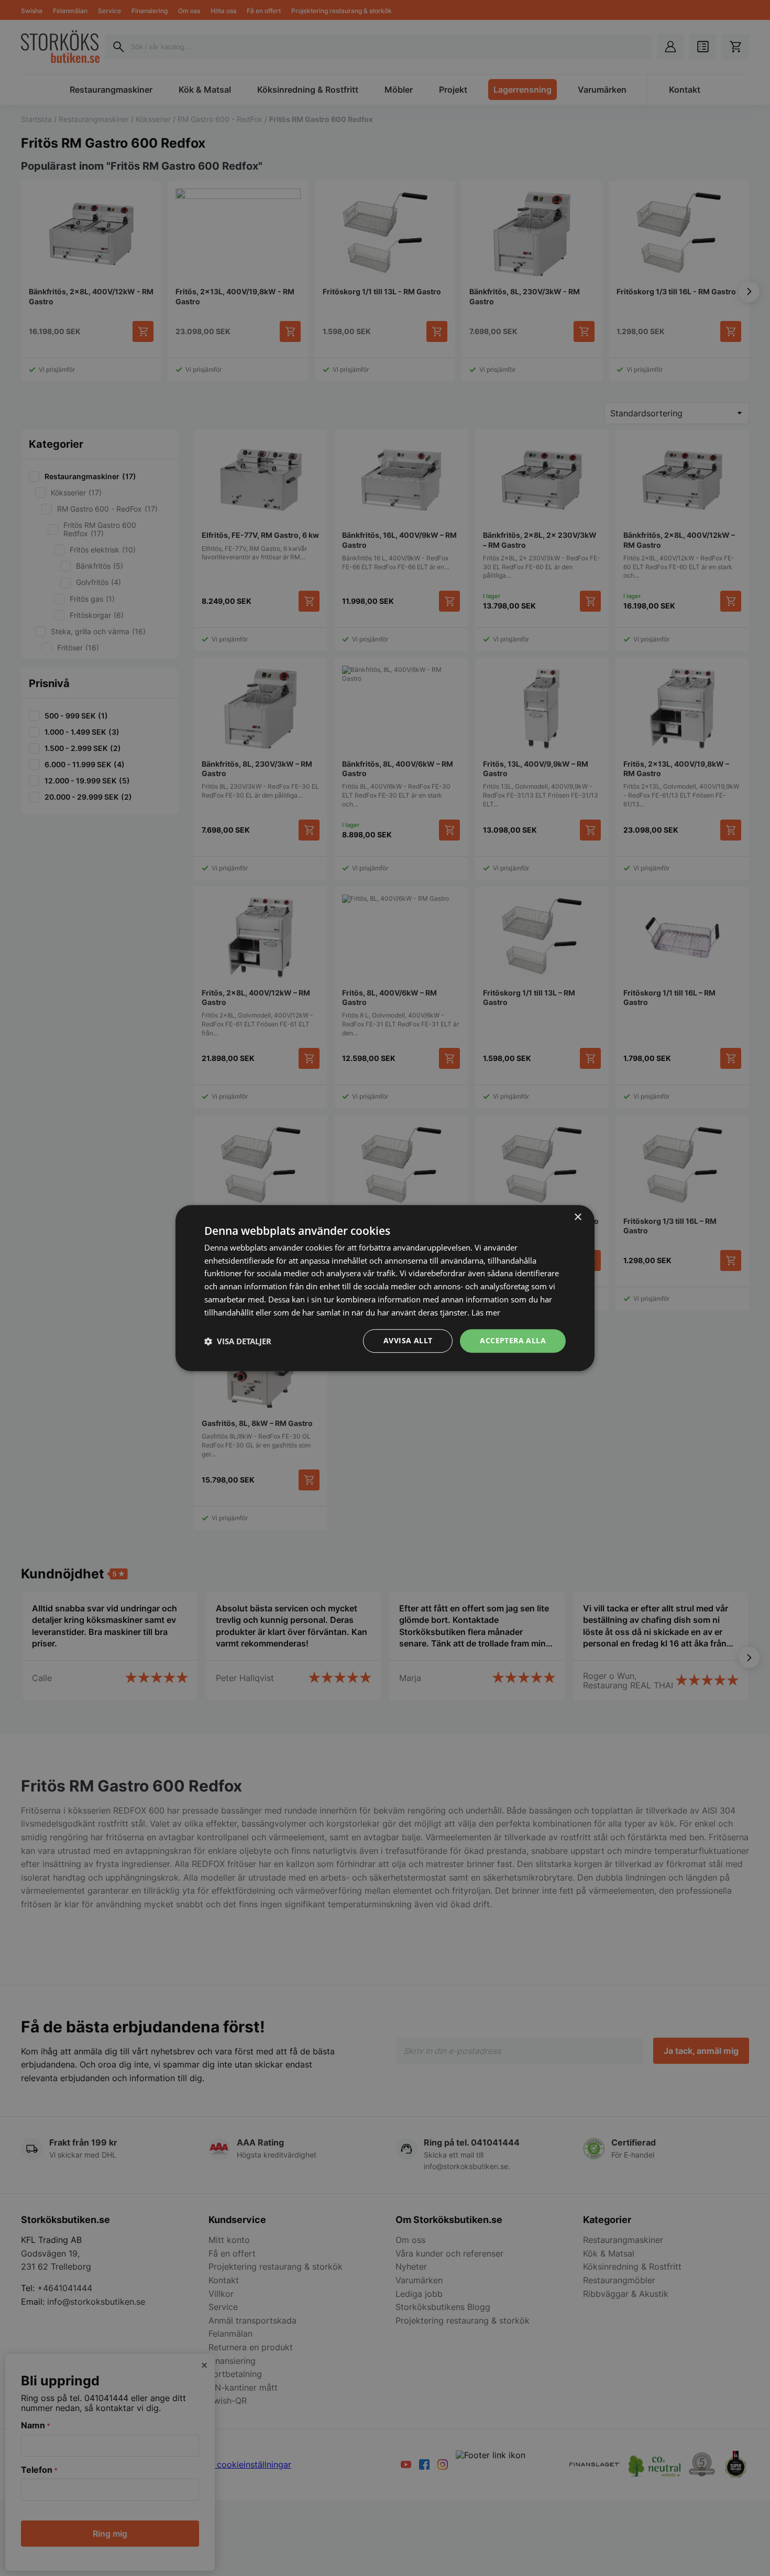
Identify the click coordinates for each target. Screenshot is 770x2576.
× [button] (577, 1217)
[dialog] (385, 1288)
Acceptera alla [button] (513, 1341)
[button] (238, 1341)
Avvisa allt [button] (408, 1341)
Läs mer (486, 1312)
